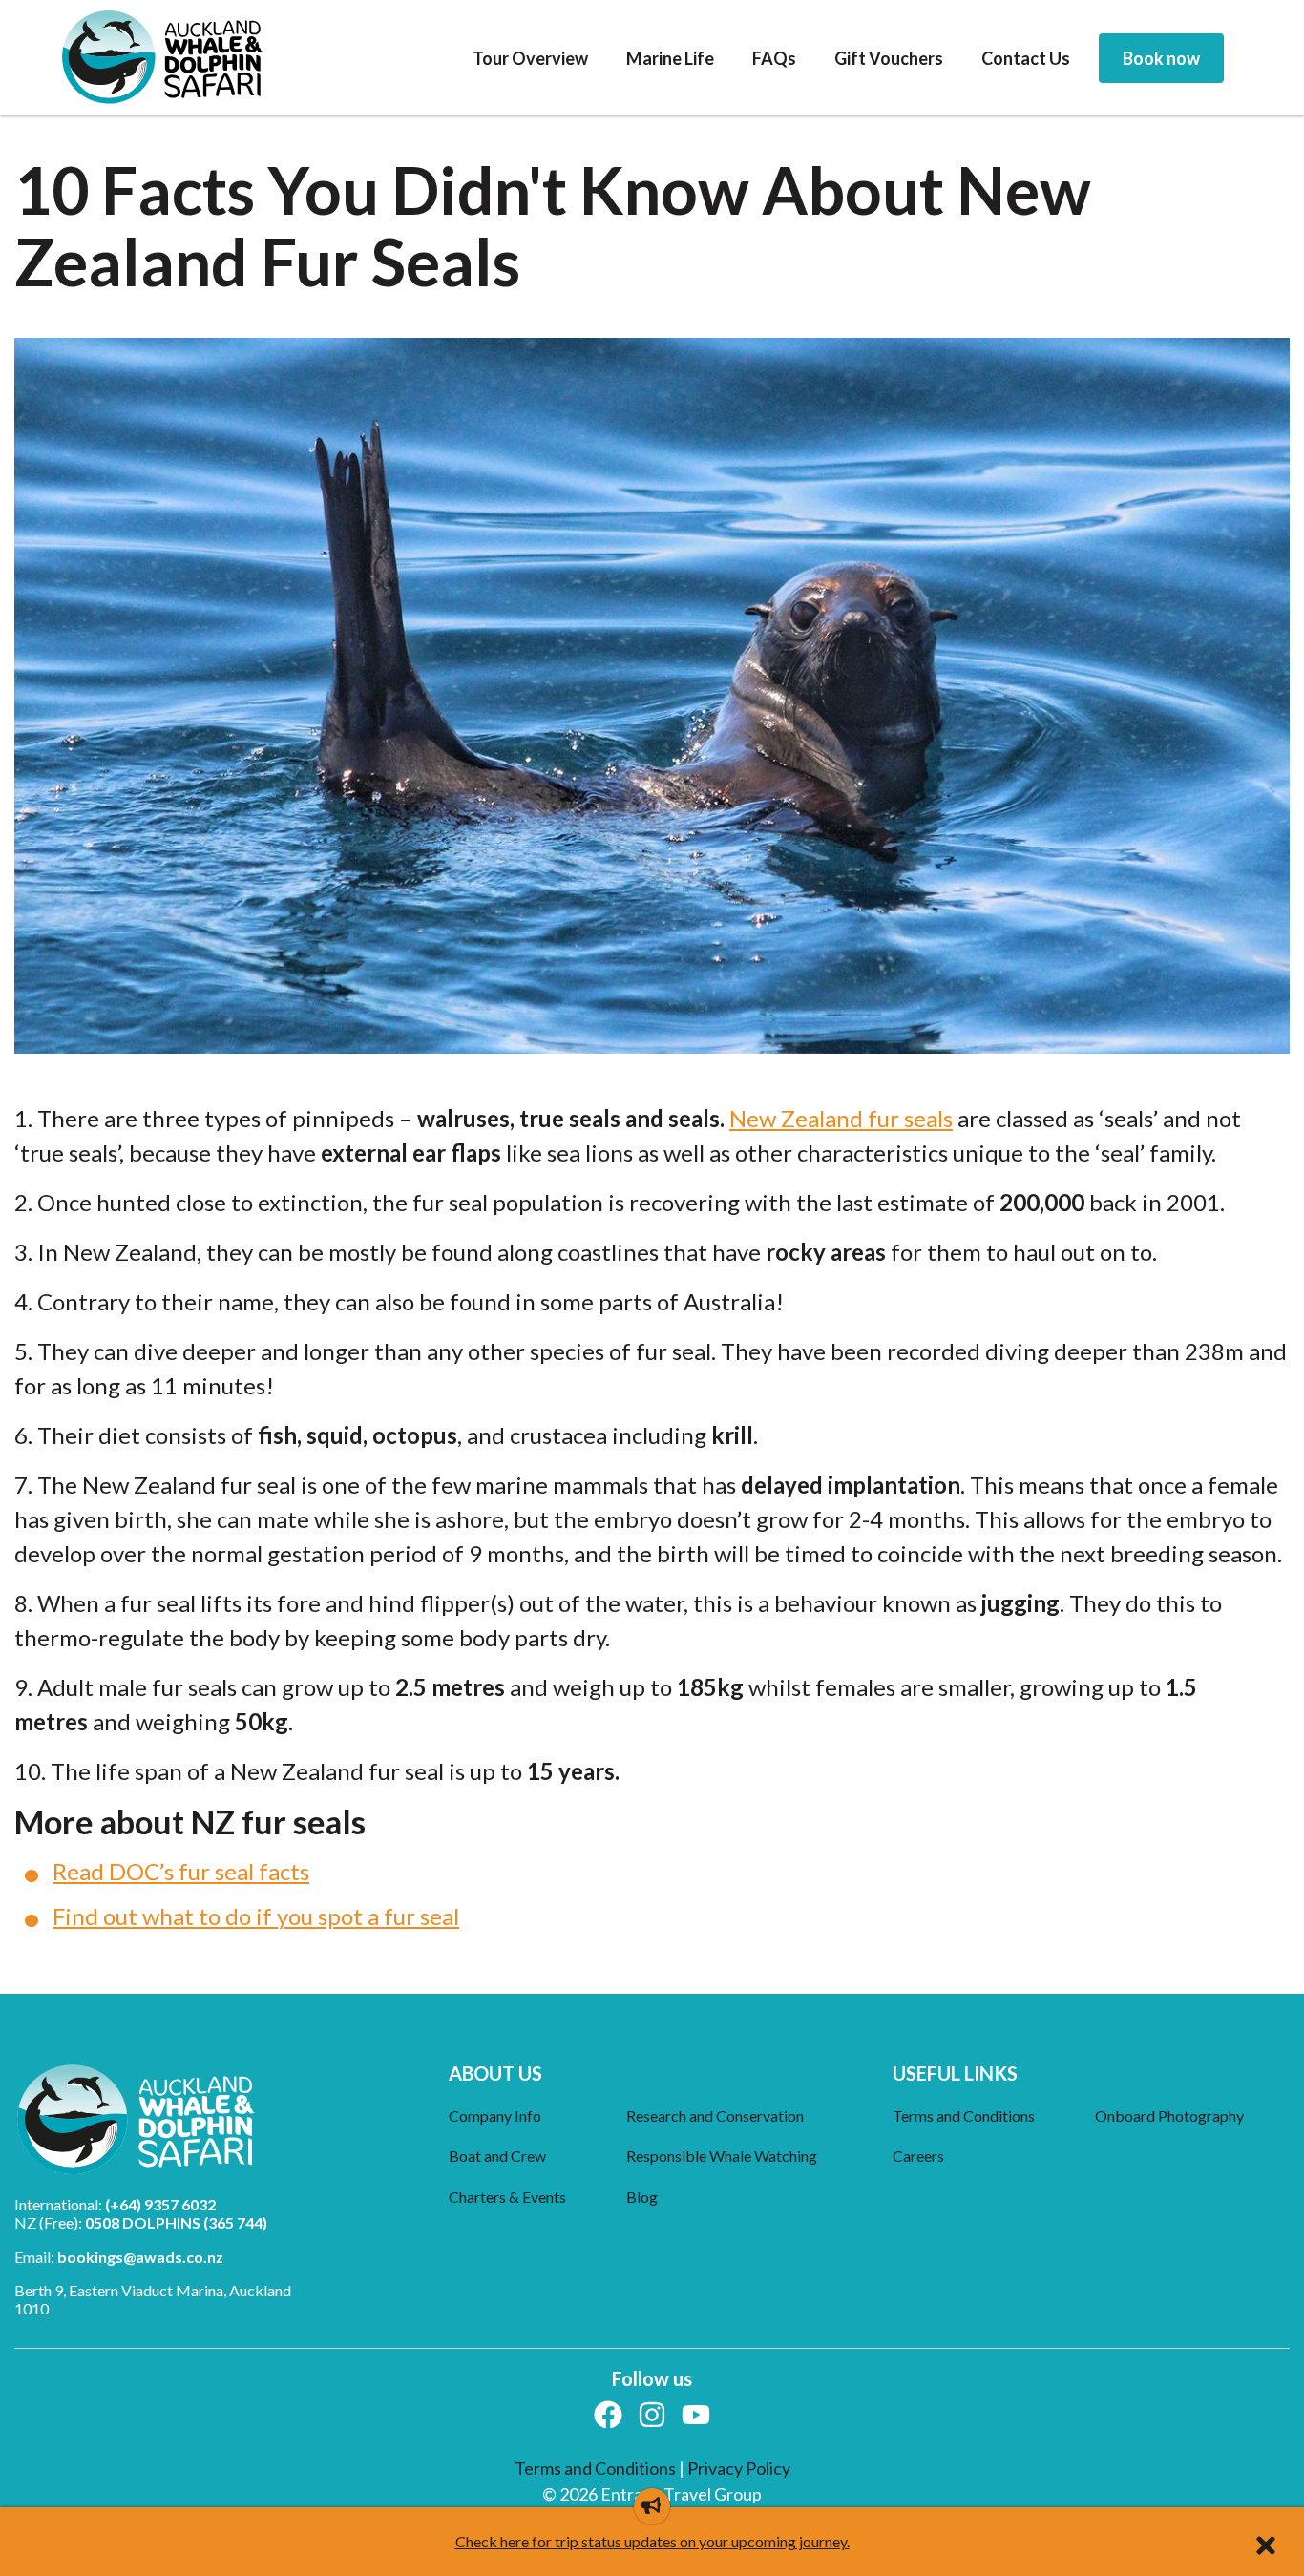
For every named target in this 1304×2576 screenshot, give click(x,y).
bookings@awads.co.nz (140, 2257)
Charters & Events (507, 2197)
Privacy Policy (739, 2468)
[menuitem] (530, 59)
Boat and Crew (497, 2156)
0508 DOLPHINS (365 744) (176, 2222)
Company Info (495, 2115)
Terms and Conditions (964, 2115)
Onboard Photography (1169, 2115)
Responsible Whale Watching (722, 2156)
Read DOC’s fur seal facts (181, 1871)
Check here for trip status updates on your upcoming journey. (652, 2541)
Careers (918, 2156)
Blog (642, 2197)
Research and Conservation (715, 2115)
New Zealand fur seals (841, 1118)
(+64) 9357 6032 (160, 2204)
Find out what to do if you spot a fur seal (256, 1916)
